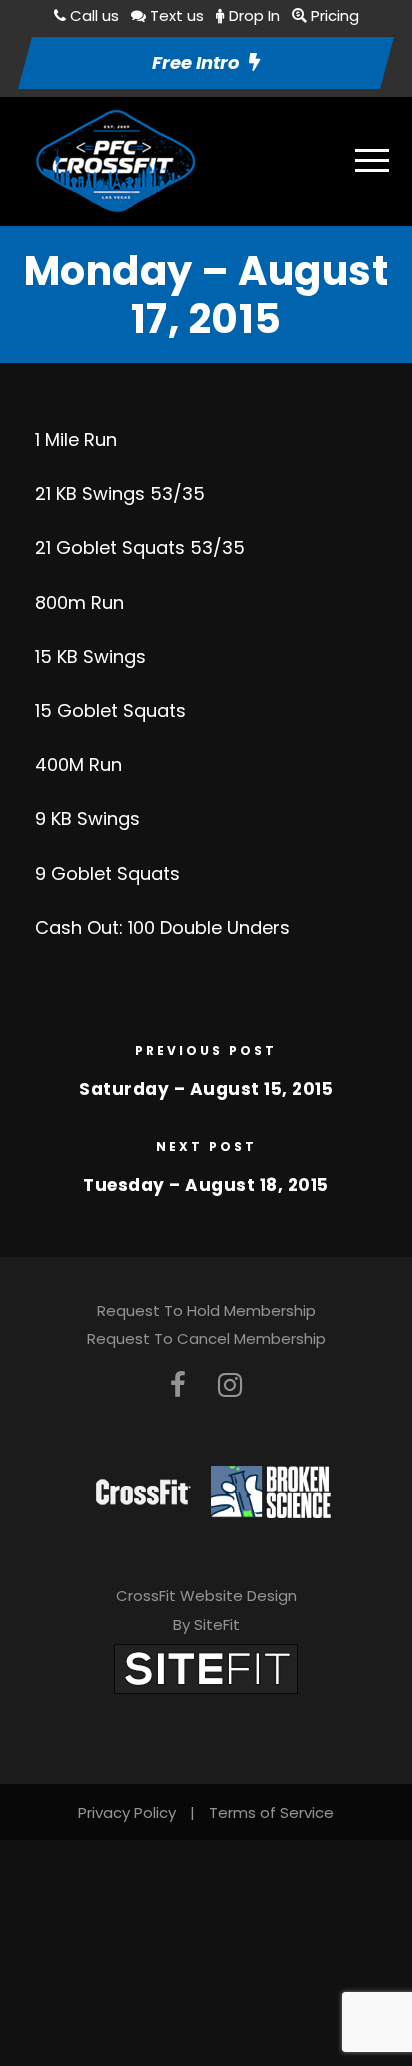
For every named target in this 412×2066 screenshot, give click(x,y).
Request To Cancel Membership (206, 1338)
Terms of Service (271, 1812)
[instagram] (230, 1385)
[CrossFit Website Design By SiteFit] (206, 1667)
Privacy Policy (127, 1812)
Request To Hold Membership (206, 1310)
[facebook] (178, 1385)
